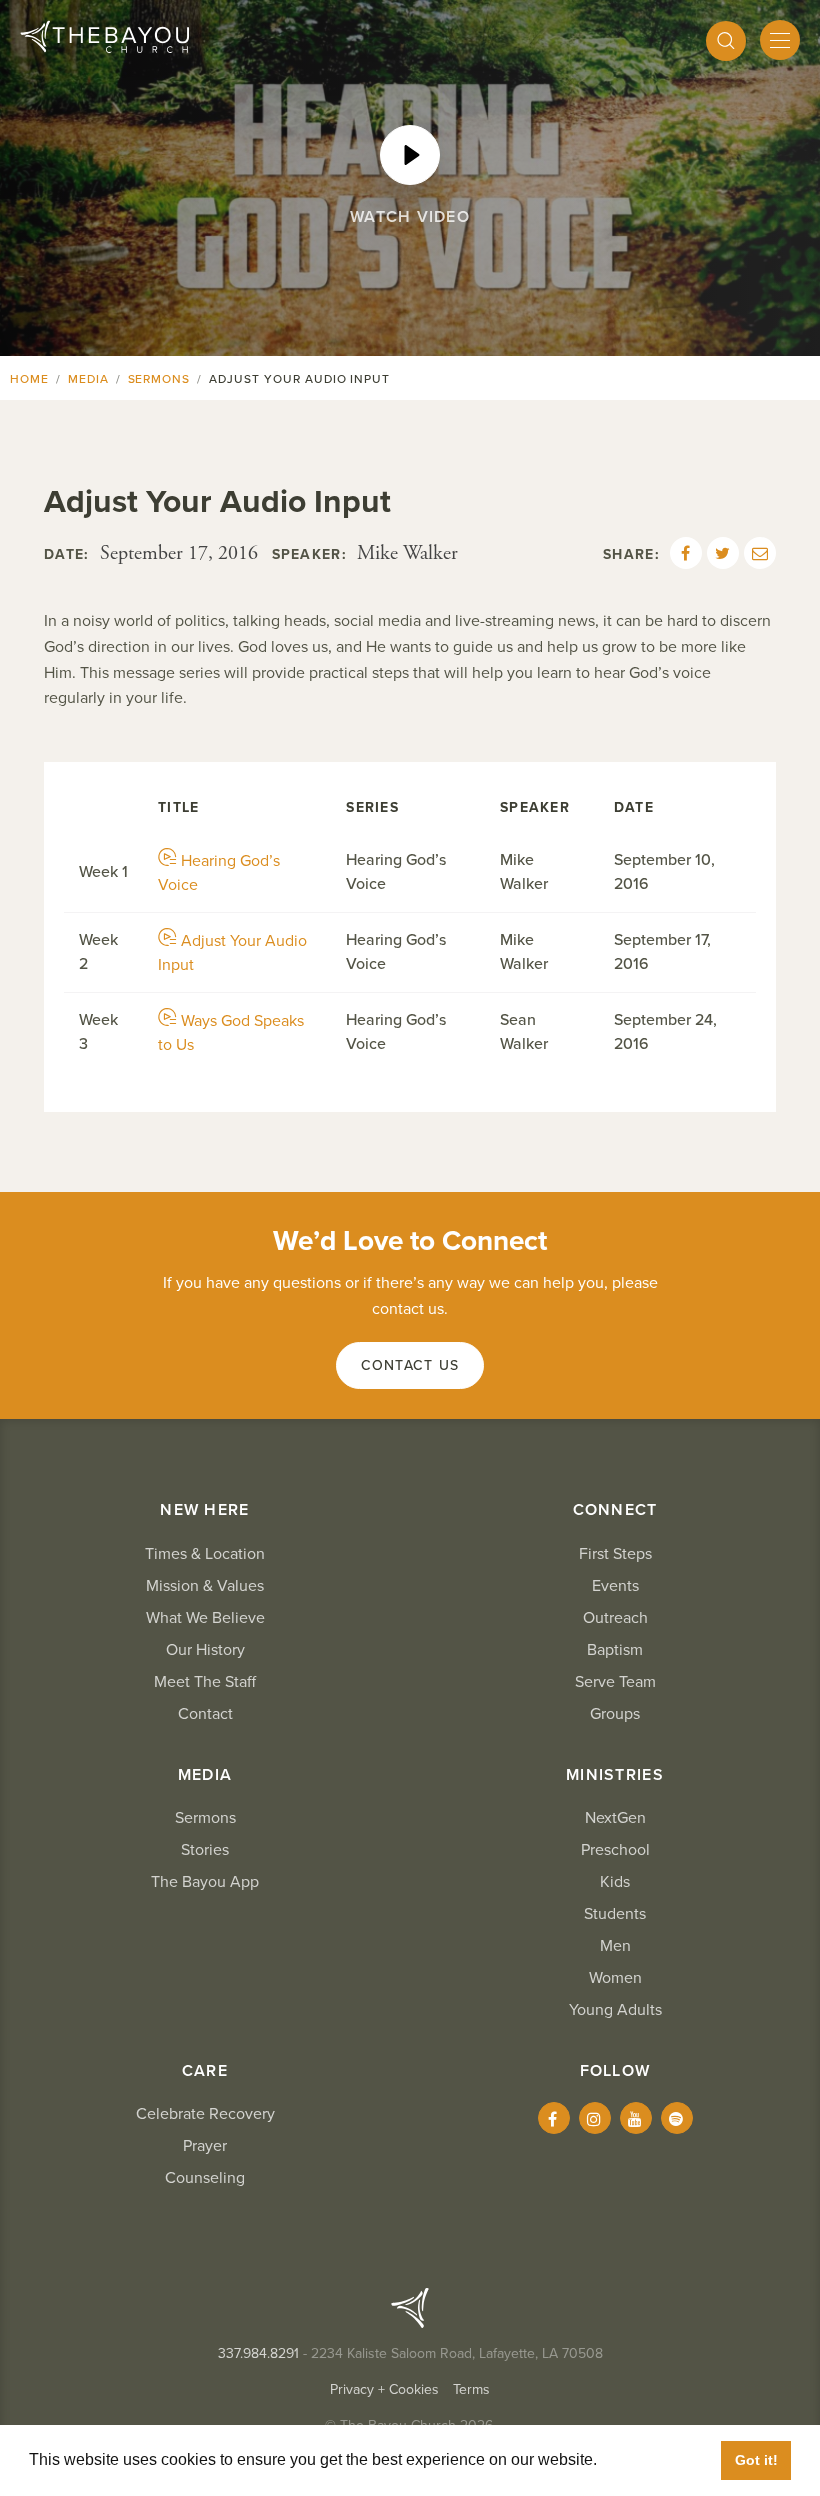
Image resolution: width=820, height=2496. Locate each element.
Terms (471, 2389)
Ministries (615, 1775)
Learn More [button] (645, 2459)
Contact (205, 1714)
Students (615, 1914)
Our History (205, 1650)
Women (615, 1978)
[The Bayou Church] (104, 37)
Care (205, 2071)
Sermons (159, 379)
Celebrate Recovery (205, 2114)
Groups (615, 1714)
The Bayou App (205, 1882)
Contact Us (410, 1365)
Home (29, 379)
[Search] (726, 41)
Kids (615, 1882)
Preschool (615, 1850)
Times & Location (205, 1554)
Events (615, 1586)
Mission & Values (205, 1586)
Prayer (205, 2146)
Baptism (615, 1650)
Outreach (615, 1618)
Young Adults (615, 2010)
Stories (205, 1850)
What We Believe (205, 1618)
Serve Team (615, 1682)
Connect (615, 1510)
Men (615, 1946)
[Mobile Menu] (780, 40)
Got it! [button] (756, 2460)
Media (88, 379)
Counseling (205, 2178)
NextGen (615, 1818)
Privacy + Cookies (384, 2389)
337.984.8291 (258, 2353)
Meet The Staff (205, 1682)
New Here (204, 1510)
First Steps (615, 1554)
